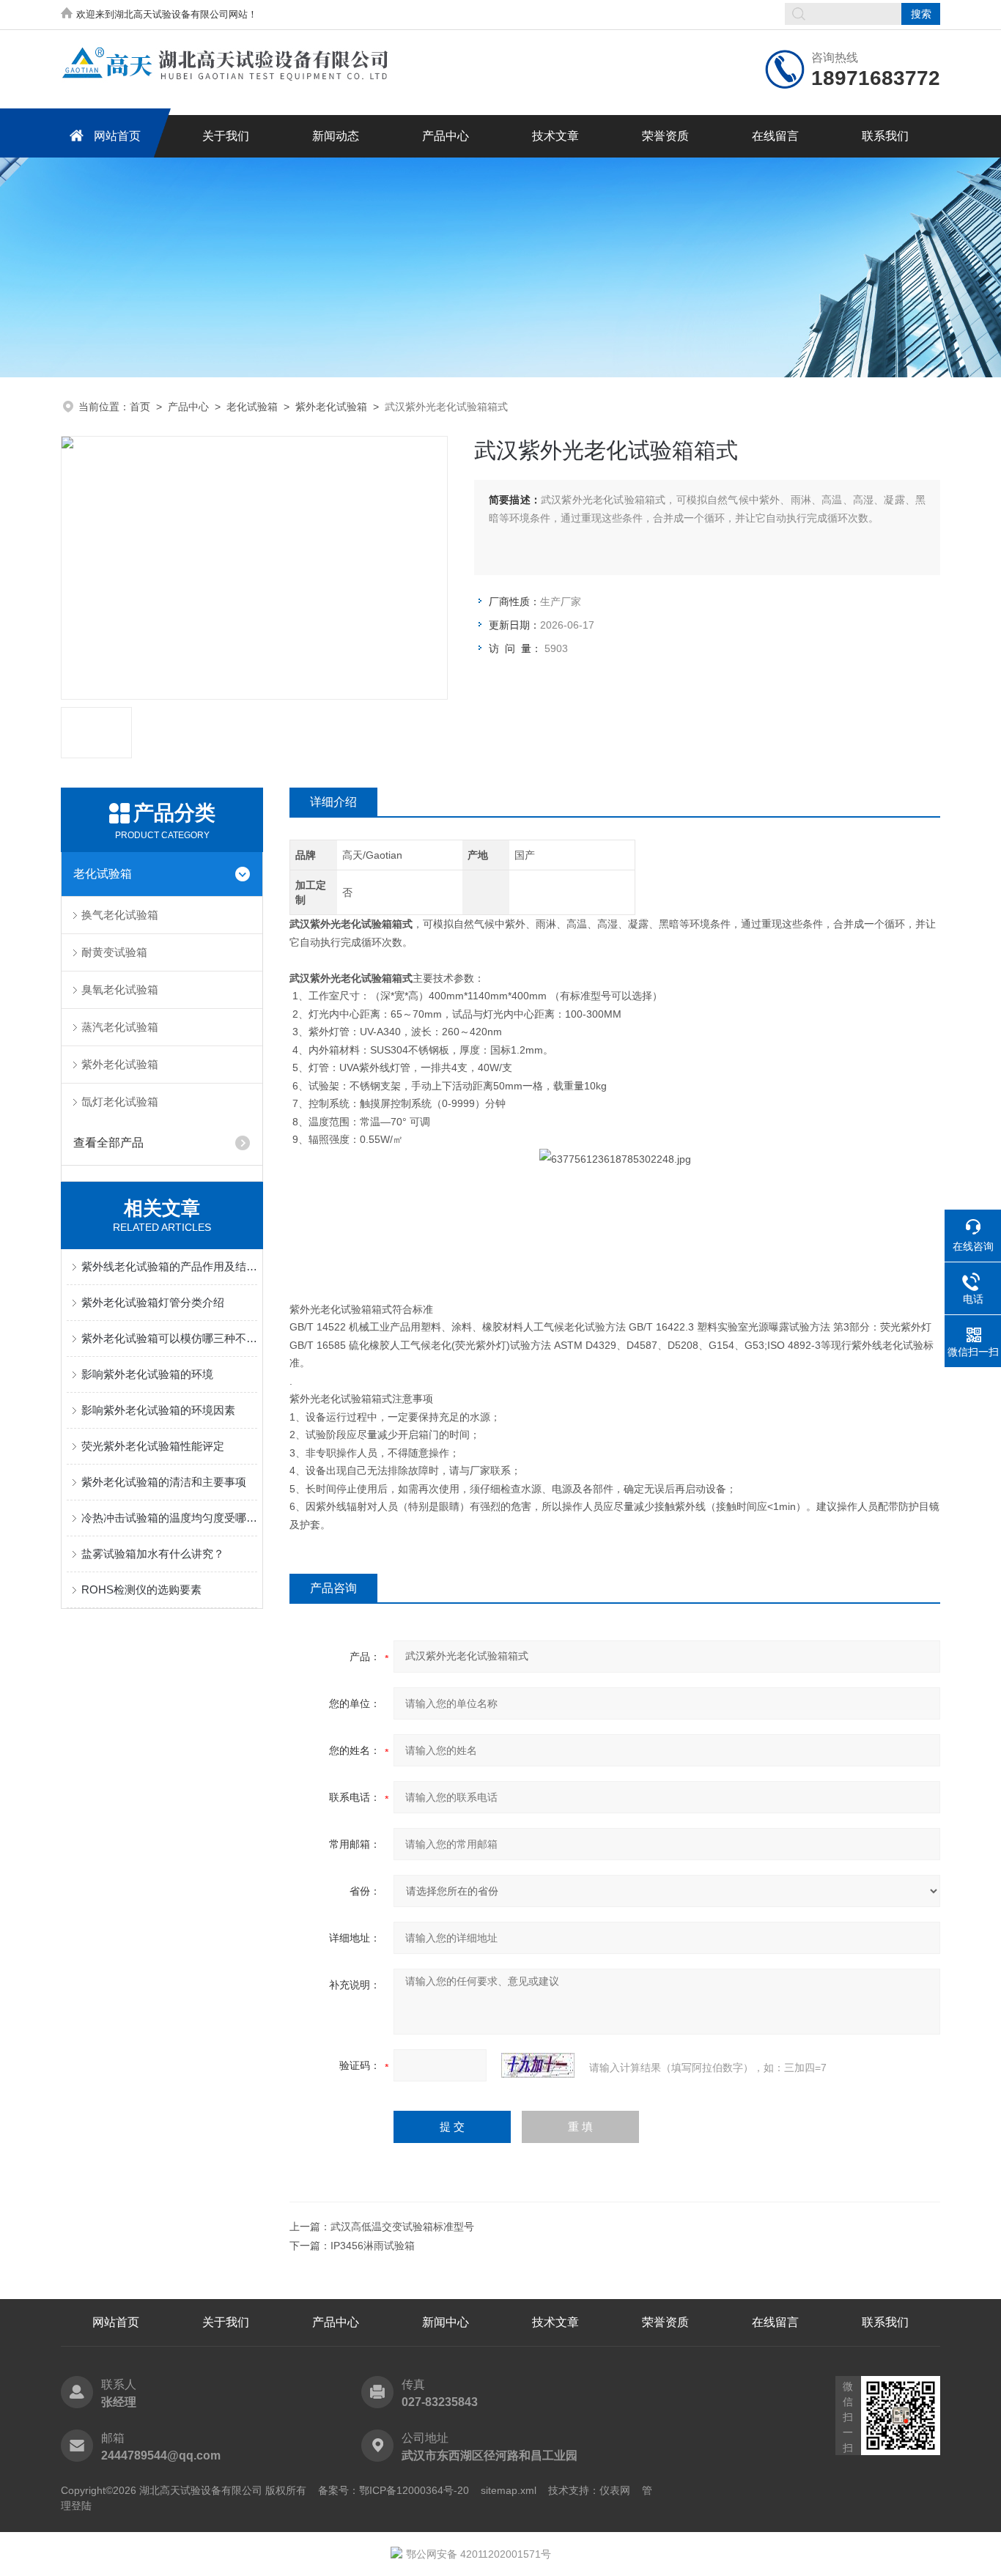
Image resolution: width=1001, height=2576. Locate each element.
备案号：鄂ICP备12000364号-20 (394, 2490)
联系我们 (885, 136)
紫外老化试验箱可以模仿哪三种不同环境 (169, 1338)
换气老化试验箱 (120, 915)
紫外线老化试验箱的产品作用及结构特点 (169, 1266)
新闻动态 (336, 136)
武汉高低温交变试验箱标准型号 (402, 2227)
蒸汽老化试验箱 (120, 1027)
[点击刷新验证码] (538, 2065)
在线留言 (775, 136)
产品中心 (446, 136)
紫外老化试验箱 (331, 407)
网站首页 (117, 136)
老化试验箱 (252, 407)
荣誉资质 (665, 136)
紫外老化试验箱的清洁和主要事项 (164, 1482)
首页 (140, 407)
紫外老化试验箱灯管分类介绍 (153, 1302)
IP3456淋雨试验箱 (373, 2246)
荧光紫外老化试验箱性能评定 (153, 1446)
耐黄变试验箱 (114, 952)
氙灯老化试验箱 (120, 1102)
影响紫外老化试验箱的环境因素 (158, 1410)
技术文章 (555, 136)
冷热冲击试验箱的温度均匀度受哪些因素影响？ (169, 1518)
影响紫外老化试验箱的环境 (147, 1374)
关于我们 (226, 136)
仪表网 (615, 2490)
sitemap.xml (509, 2490)
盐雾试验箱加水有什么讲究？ (153, 1554)
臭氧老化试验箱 (120, 989)
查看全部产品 (108, 1143)
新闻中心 (446, 2322)
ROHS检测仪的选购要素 (141, 1589)
